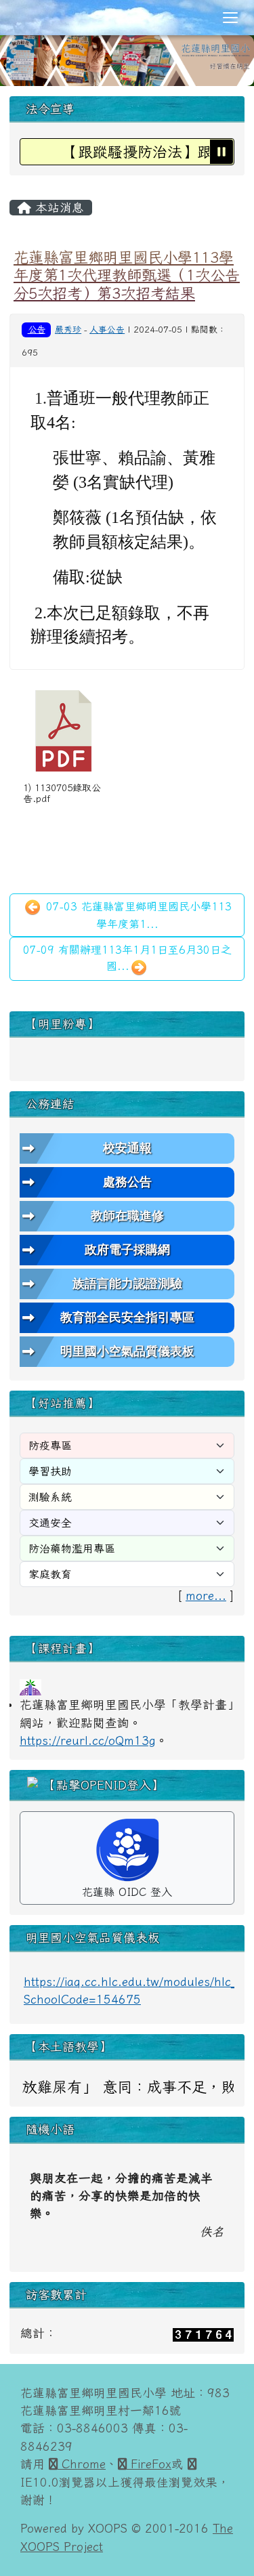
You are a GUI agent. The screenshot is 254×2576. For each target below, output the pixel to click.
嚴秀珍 (68, 330)
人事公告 (107, 330)
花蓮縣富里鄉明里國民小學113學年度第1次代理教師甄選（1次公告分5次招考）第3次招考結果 (127, 275)
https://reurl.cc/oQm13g (88, 1740)
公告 (37, 329)
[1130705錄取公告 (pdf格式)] (64, 731)
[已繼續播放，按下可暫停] (221, 152)
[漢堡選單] (230, 18)
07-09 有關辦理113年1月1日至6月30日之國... (127, 958)
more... (206, 1596)
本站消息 (58, 208)
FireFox (149, 2464)
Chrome (82, 2464)
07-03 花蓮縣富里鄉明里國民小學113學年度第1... (137, 915)
